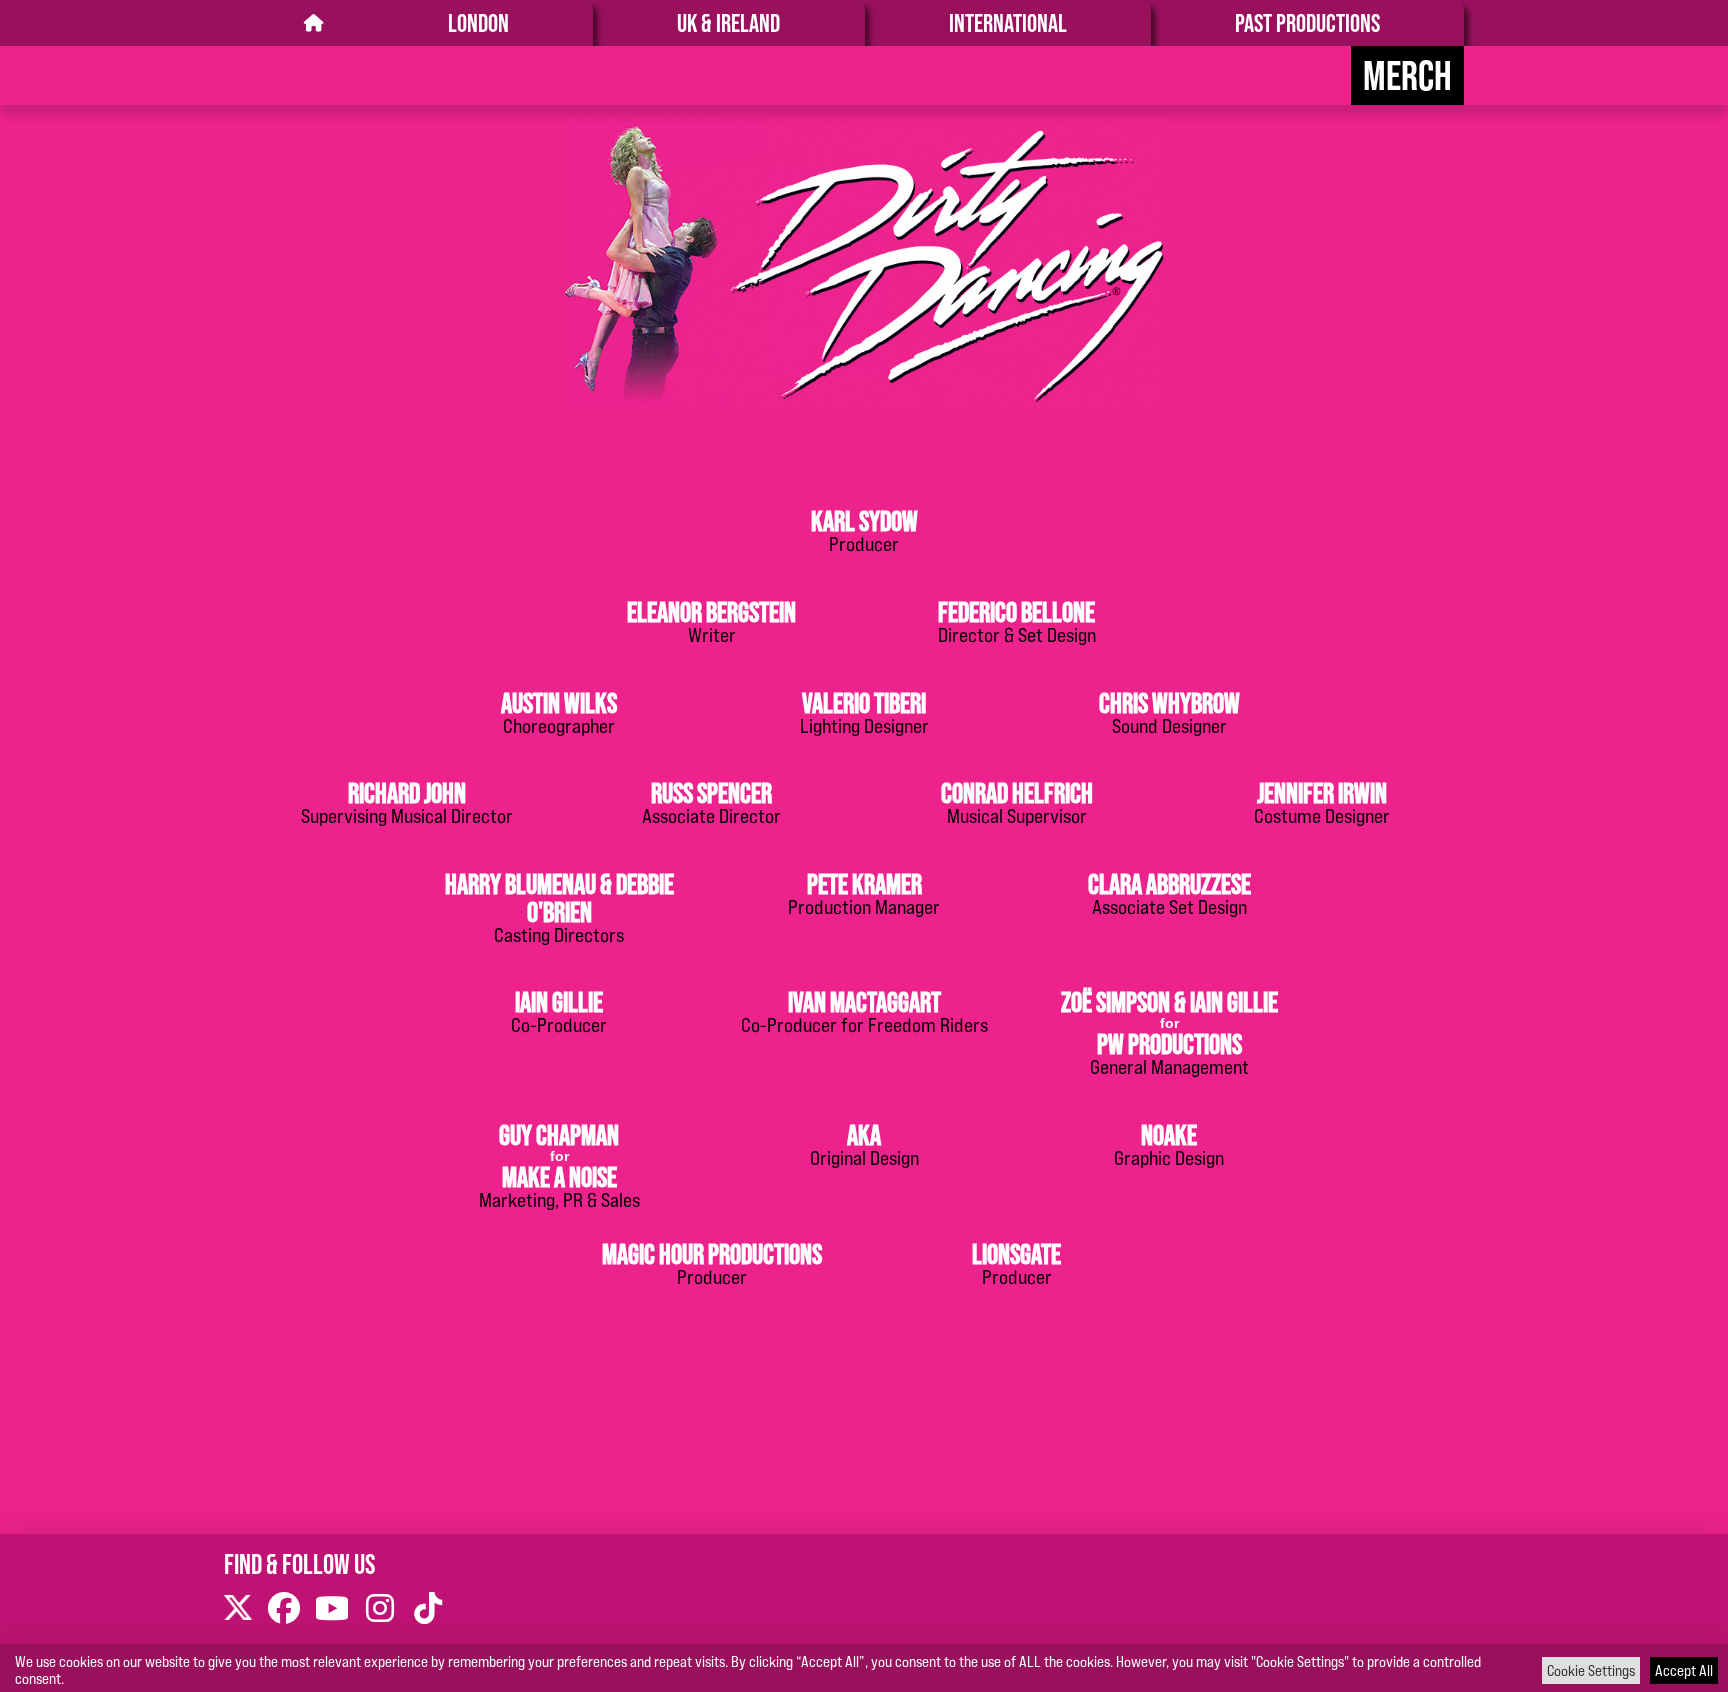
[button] (864, 528)
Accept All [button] (1684, 1670)
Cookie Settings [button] (1591, 1670)
